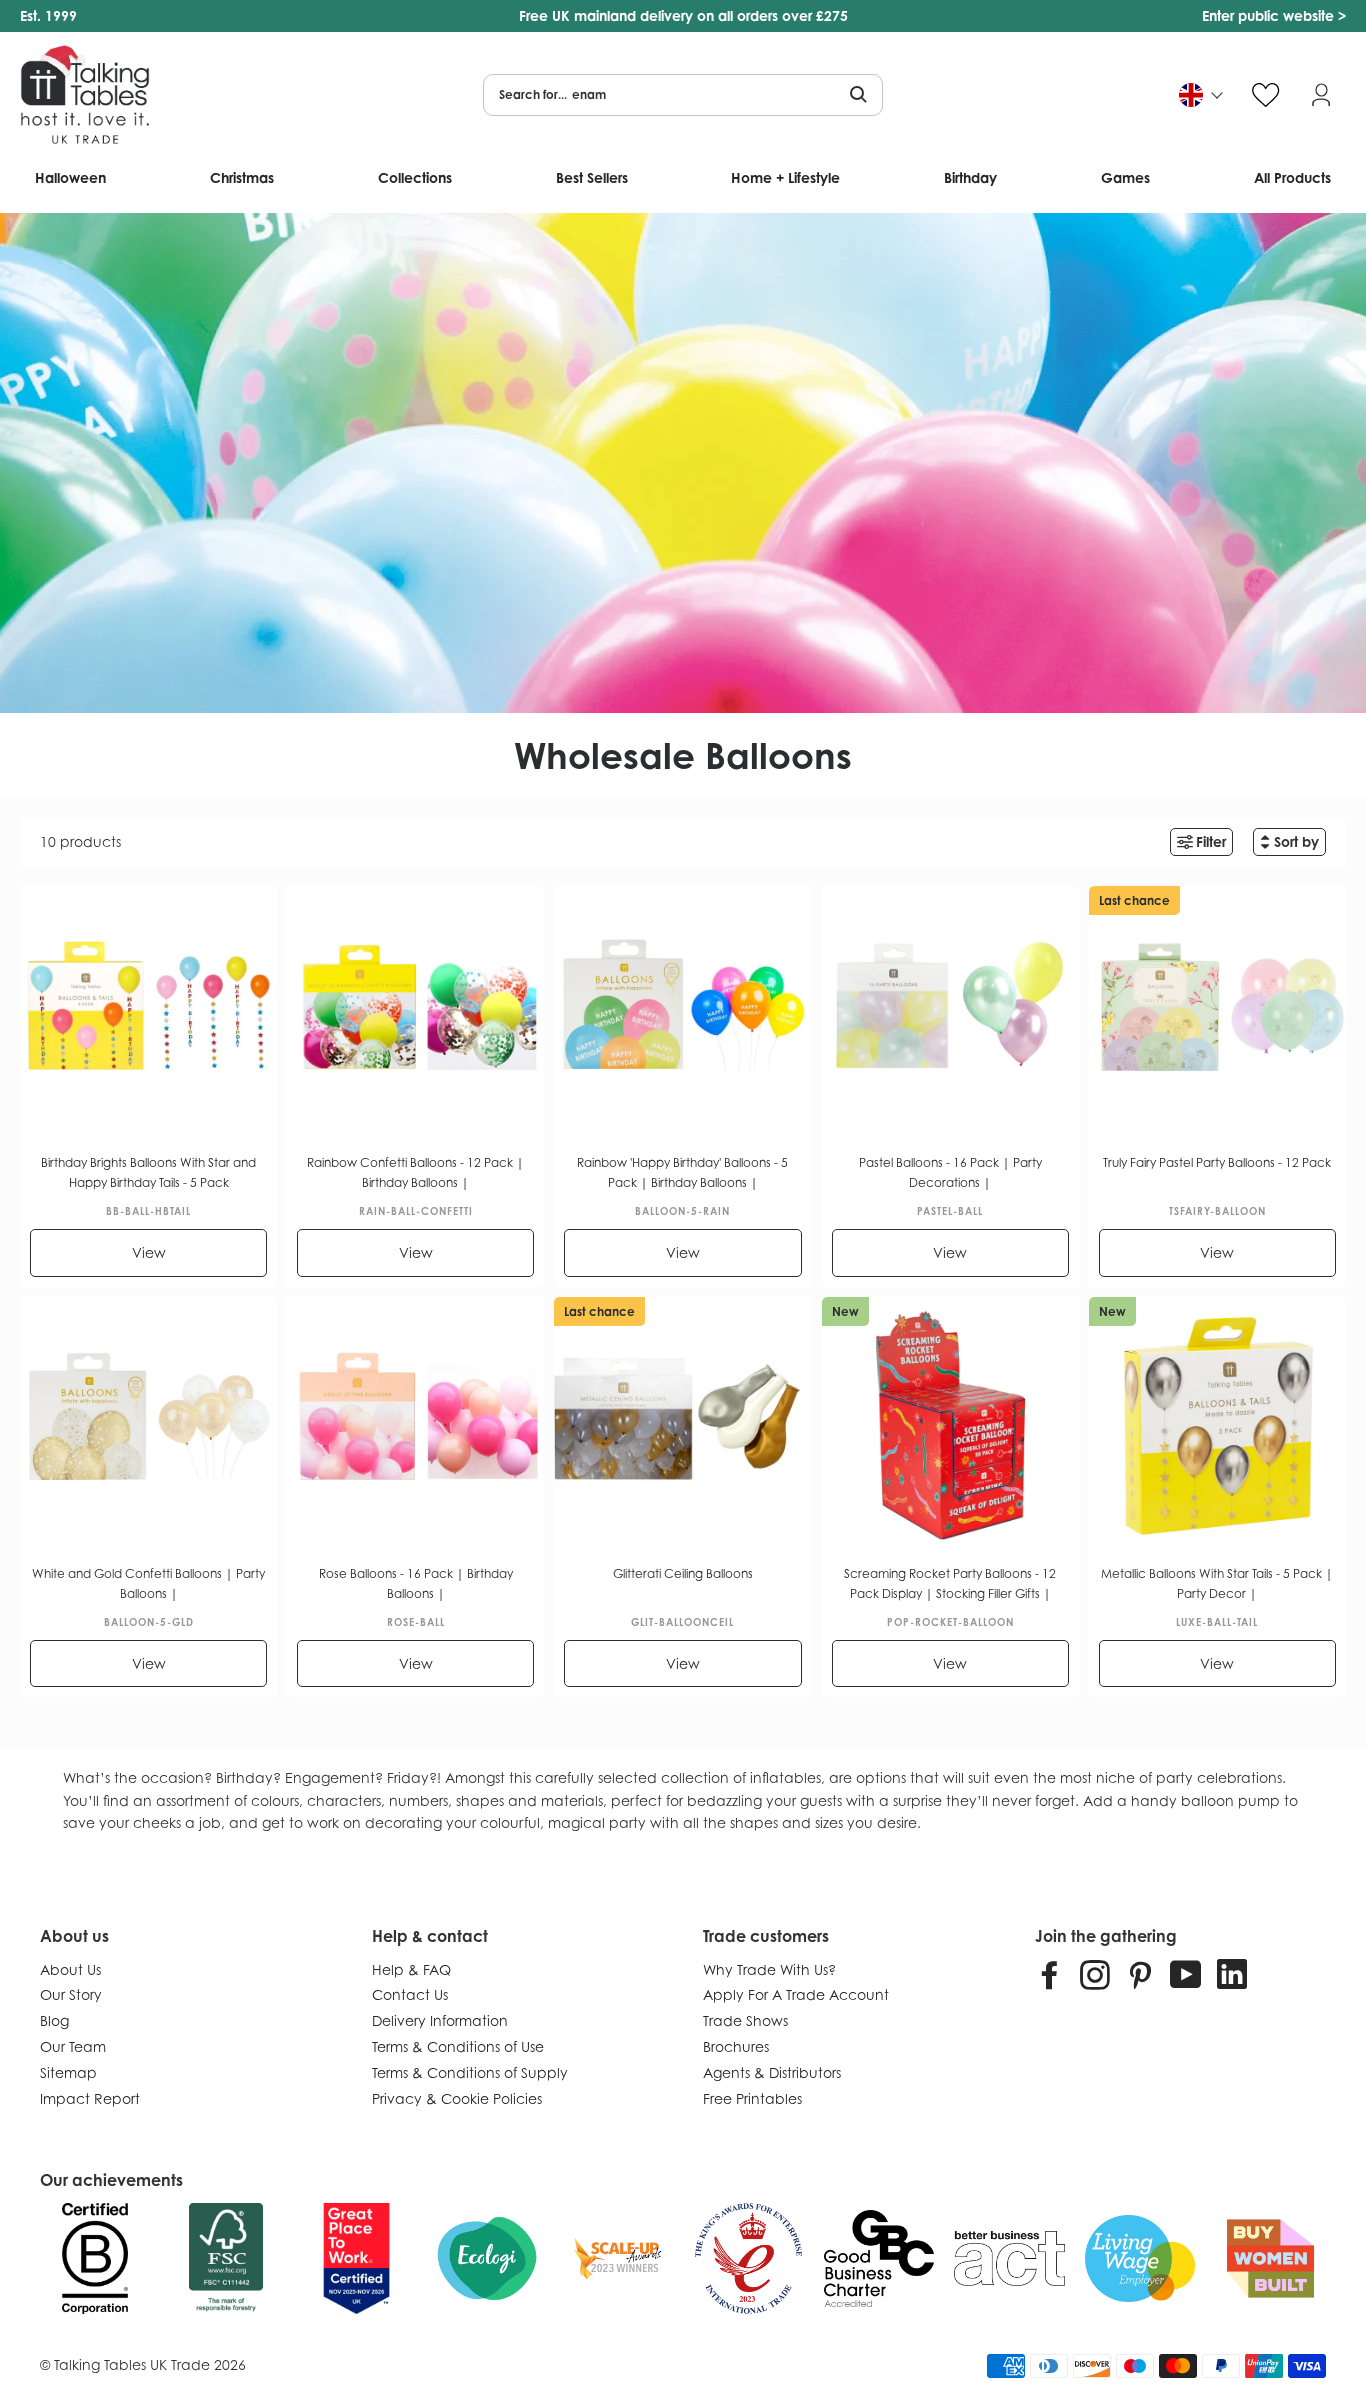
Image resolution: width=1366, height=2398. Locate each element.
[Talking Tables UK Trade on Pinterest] (1140, 1974)
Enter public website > (1274, 15)
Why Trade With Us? (769, 1969)
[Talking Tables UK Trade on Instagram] (1095, 1974)
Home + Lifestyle (785, 177)
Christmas (242, 177)
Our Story (71, 1994)
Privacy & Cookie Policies (457, 2098)
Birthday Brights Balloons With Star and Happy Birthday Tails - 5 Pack (148, 1172)
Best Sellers (592, 177)
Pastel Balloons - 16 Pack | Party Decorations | (950, 1172)
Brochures (736, 2046)
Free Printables (752, 2098)
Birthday (970, 177)
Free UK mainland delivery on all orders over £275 (683, 15)
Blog (54, 2020)
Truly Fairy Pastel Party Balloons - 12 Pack (1217, 1162)
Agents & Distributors (772, 2072)
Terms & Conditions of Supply (470, 2072)
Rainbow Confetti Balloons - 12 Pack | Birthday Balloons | (415, 1172)
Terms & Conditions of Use (458, 2046)
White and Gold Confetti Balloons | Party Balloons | (148, 1583)
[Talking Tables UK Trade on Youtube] (1186, 1974)
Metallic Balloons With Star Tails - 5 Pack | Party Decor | (1217, 1583)
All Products (1292, 177)
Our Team (73, 2046)
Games (1125, 177)
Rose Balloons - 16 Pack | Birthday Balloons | (416, 1583)
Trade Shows (745, 2020)
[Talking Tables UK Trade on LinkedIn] (1232, 1974)
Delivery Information (440, 2020)
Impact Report (90, 2098)
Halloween (70, 177)
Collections (415, 177)
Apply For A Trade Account (796, 1994)
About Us (70, 1969)
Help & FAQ (411, 1969)
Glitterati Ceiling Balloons (683, 1573)
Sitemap (68, 2072)
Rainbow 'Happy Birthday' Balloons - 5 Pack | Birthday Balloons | (682, 1172)
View (149, 1252)
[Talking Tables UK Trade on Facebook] (1050, 1974)
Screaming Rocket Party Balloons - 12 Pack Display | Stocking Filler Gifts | (950, 1583)
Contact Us (410, 1994)
